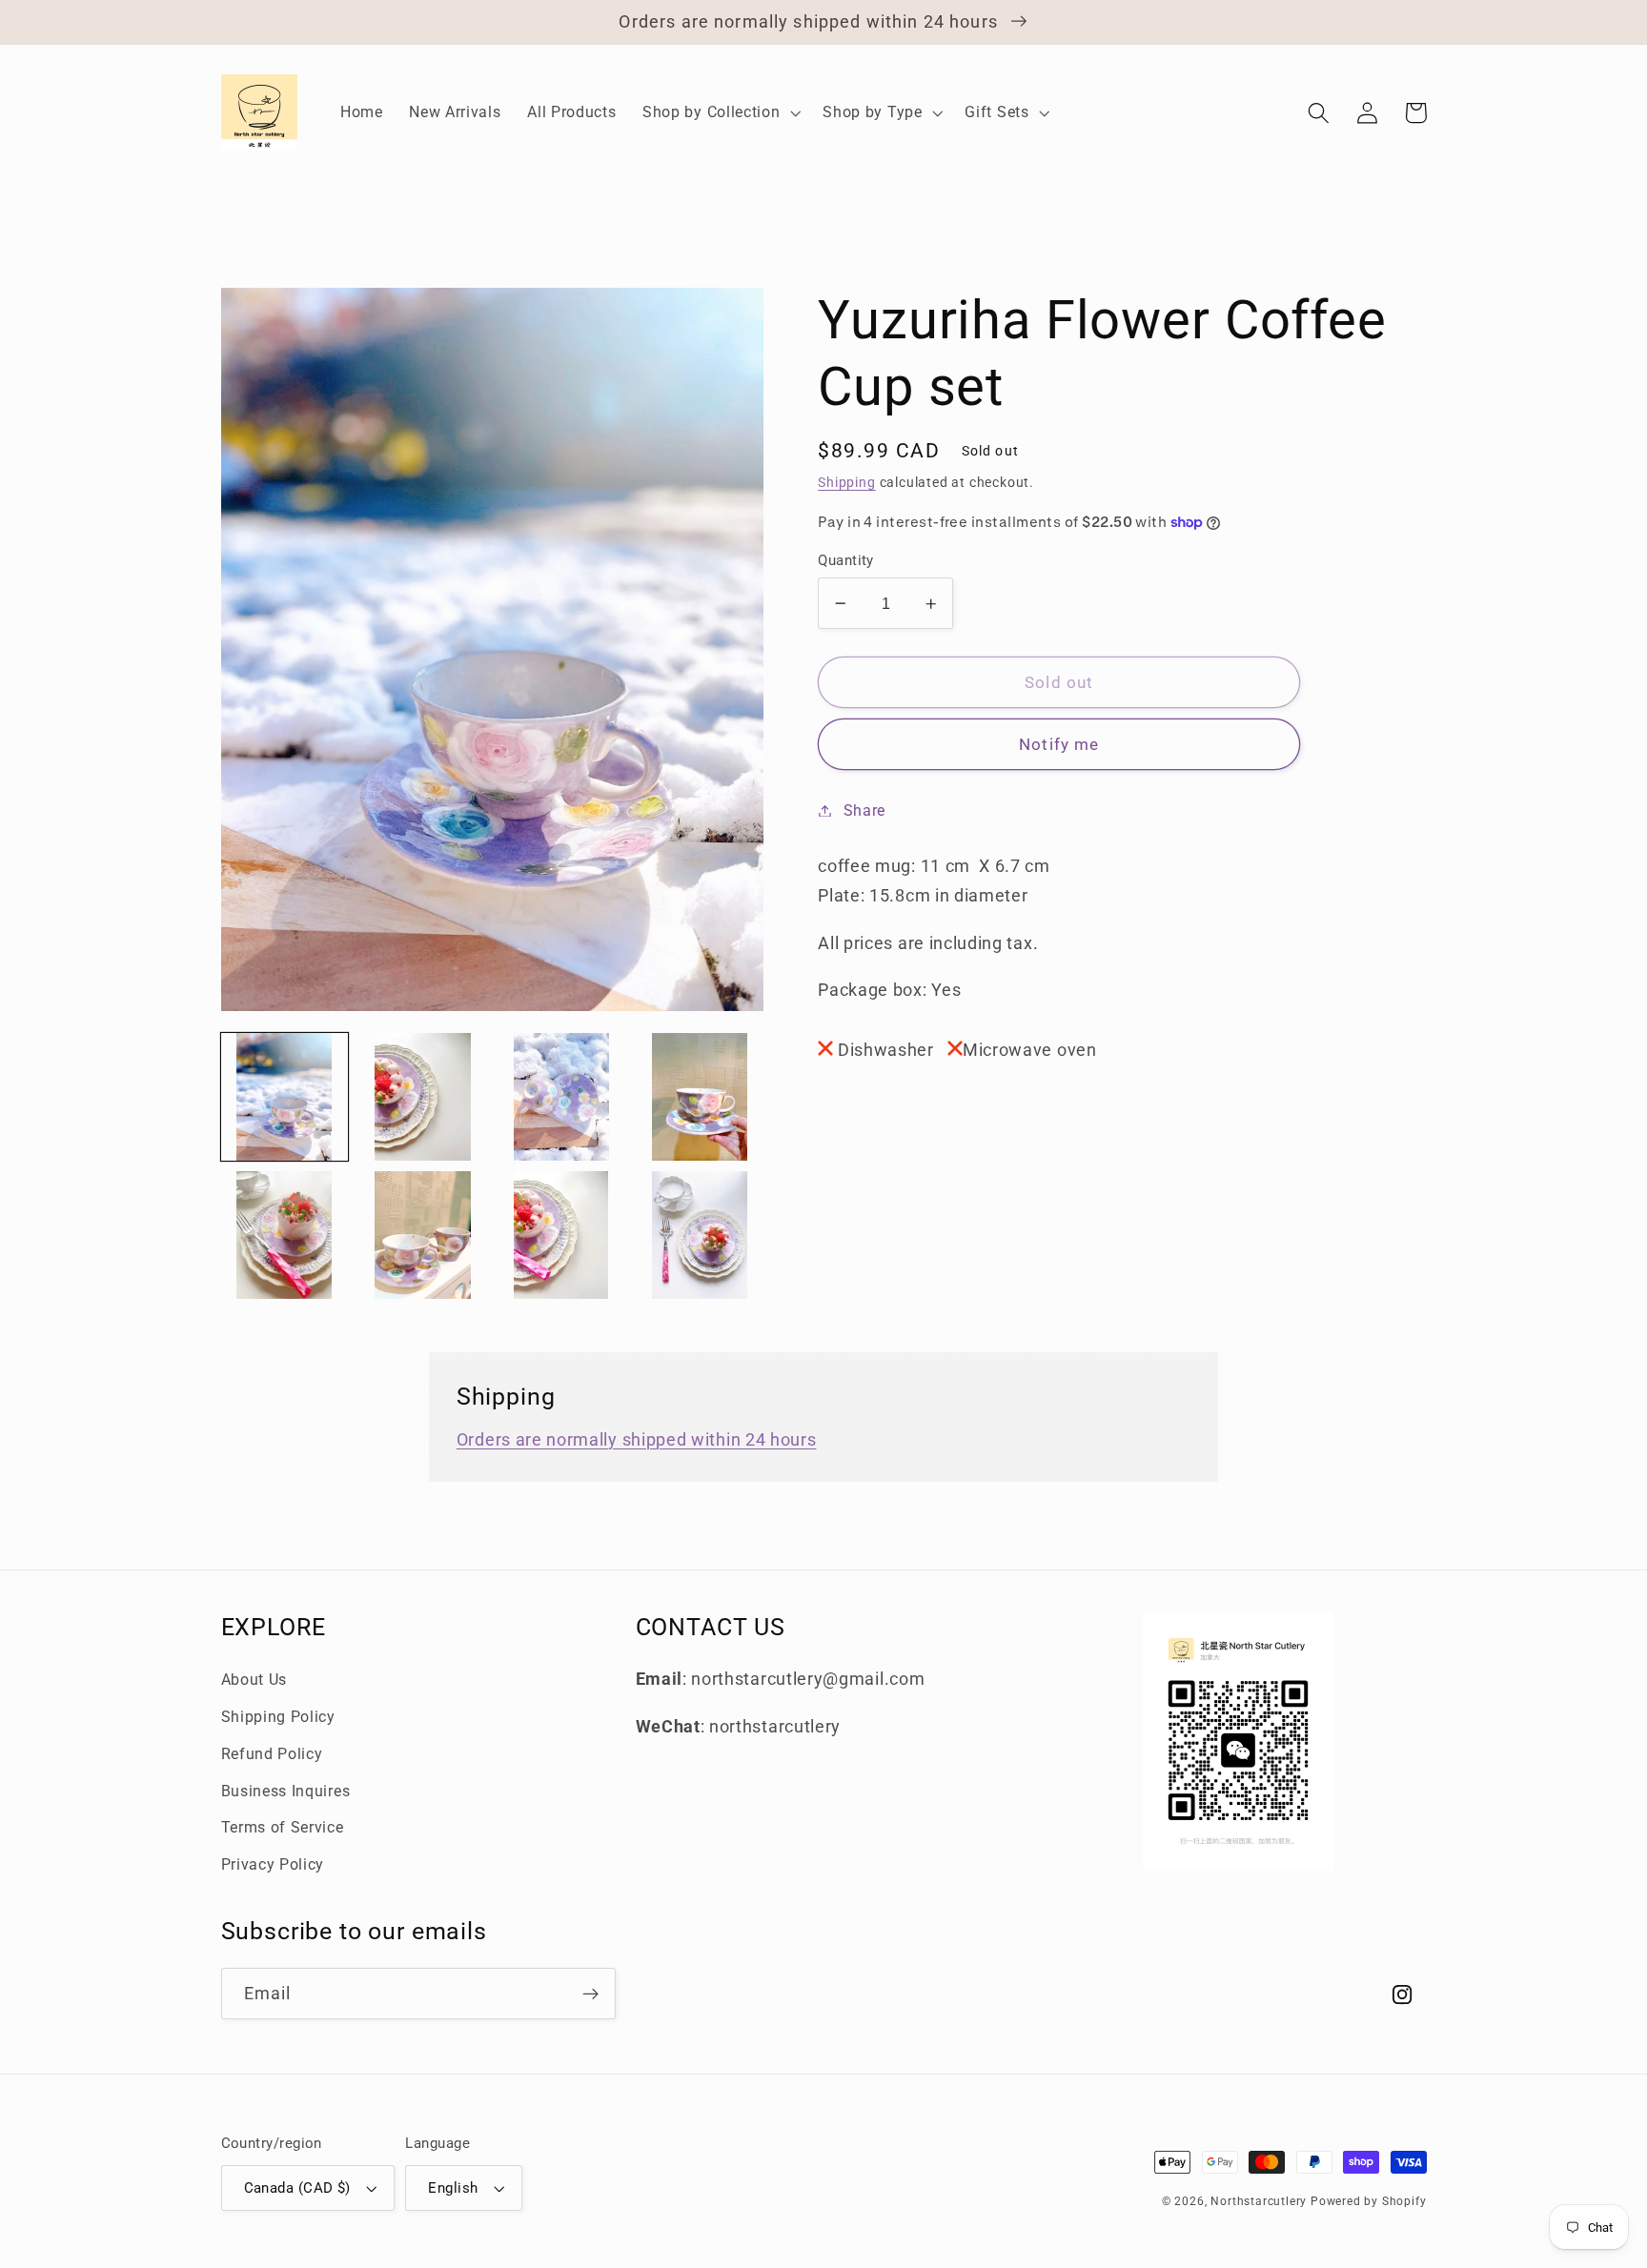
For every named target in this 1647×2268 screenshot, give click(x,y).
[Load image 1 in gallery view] (285, 1097)
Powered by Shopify (1369, 2201)
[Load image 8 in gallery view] (700, 1235)
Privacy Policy (273, 1864)
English (453, 2188)
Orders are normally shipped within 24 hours (637, 1439)
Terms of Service (283, 1827)
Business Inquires (286, 1791)
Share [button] (864, 810)
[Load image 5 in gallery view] (285, 1235)
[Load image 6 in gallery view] (423, 1235)
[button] (719, 112)
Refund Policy (272, 1754)
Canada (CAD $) (297, 2188)
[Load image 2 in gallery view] (423, 1097)
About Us (254, 1680)
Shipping (846, 482)
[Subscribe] (590, 1994)
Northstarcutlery (1259, 2201)
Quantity (846, 560)
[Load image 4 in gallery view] (700, 1097)
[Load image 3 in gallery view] (561, 1097)
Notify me (1059, 744)
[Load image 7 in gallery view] (561, 1235)
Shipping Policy (278, 1717)
